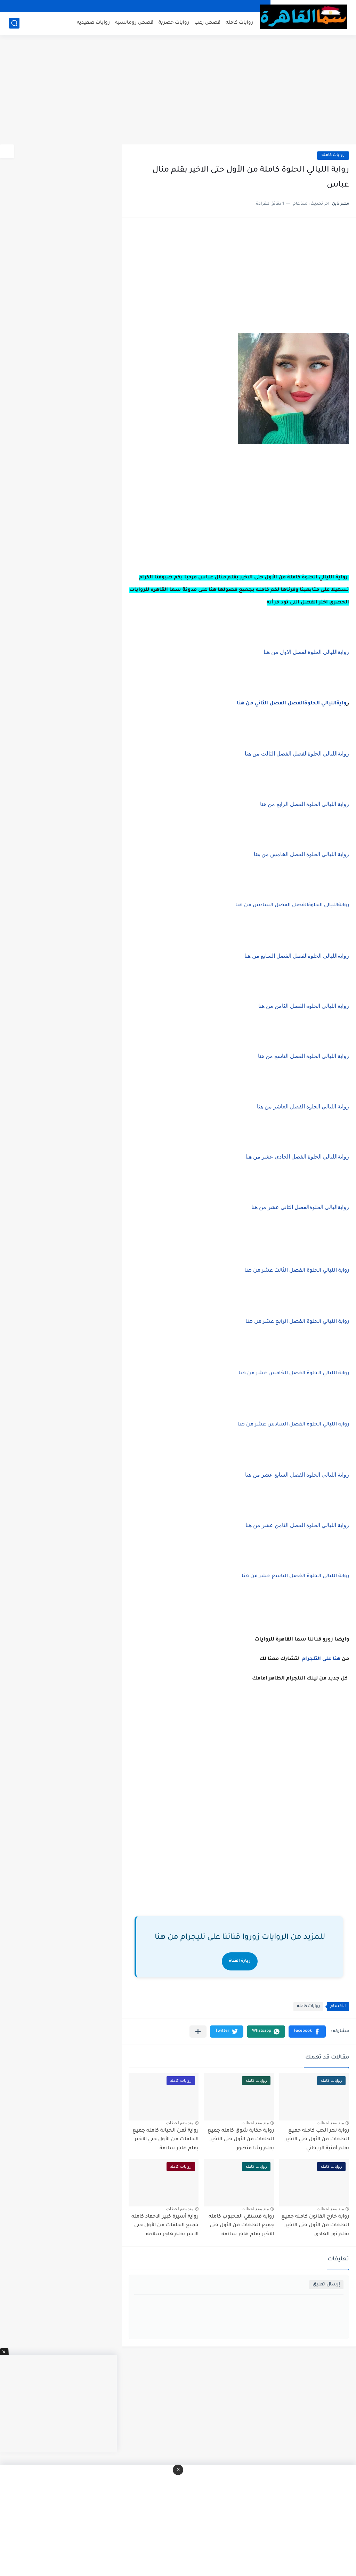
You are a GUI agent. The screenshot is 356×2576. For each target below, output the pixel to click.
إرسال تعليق (326, 2285)
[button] (307, 2032)
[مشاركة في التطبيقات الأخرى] (198, 2032)
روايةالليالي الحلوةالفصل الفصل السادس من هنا (292, 906)
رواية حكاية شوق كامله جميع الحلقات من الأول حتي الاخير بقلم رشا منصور (241, 2140)
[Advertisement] (178, 90)
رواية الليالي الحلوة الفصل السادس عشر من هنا (293, 1425)
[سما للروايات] (304, 17)
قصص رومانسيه (134, 23)
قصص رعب (207, 23)
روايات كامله (239, 23)
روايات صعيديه (93, 23)
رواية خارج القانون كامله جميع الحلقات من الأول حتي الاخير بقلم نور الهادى (315, 2226)
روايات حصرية (174, 23)
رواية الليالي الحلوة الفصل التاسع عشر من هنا (295, 1577)
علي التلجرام (317, 1659)
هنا (337, 1659)
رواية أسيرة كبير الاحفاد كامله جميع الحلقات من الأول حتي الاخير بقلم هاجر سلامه (165, 2226)
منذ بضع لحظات (330, 2123)
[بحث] (14, 23)
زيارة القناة (240, 1961)
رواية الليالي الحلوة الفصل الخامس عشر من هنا (294, 1374)
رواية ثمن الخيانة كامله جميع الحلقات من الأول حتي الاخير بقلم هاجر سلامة (165, 2140)
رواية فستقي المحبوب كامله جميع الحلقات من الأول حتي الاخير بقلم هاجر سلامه (241, 2226)
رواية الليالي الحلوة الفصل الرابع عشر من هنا (297, 1322)
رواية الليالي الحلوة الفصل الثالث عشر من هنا (297, 1271)
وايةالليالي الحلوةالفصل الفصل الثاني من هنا (292, 704)
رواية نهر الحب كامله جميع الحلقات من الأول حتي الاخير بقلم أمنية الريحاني (317, 2140)
